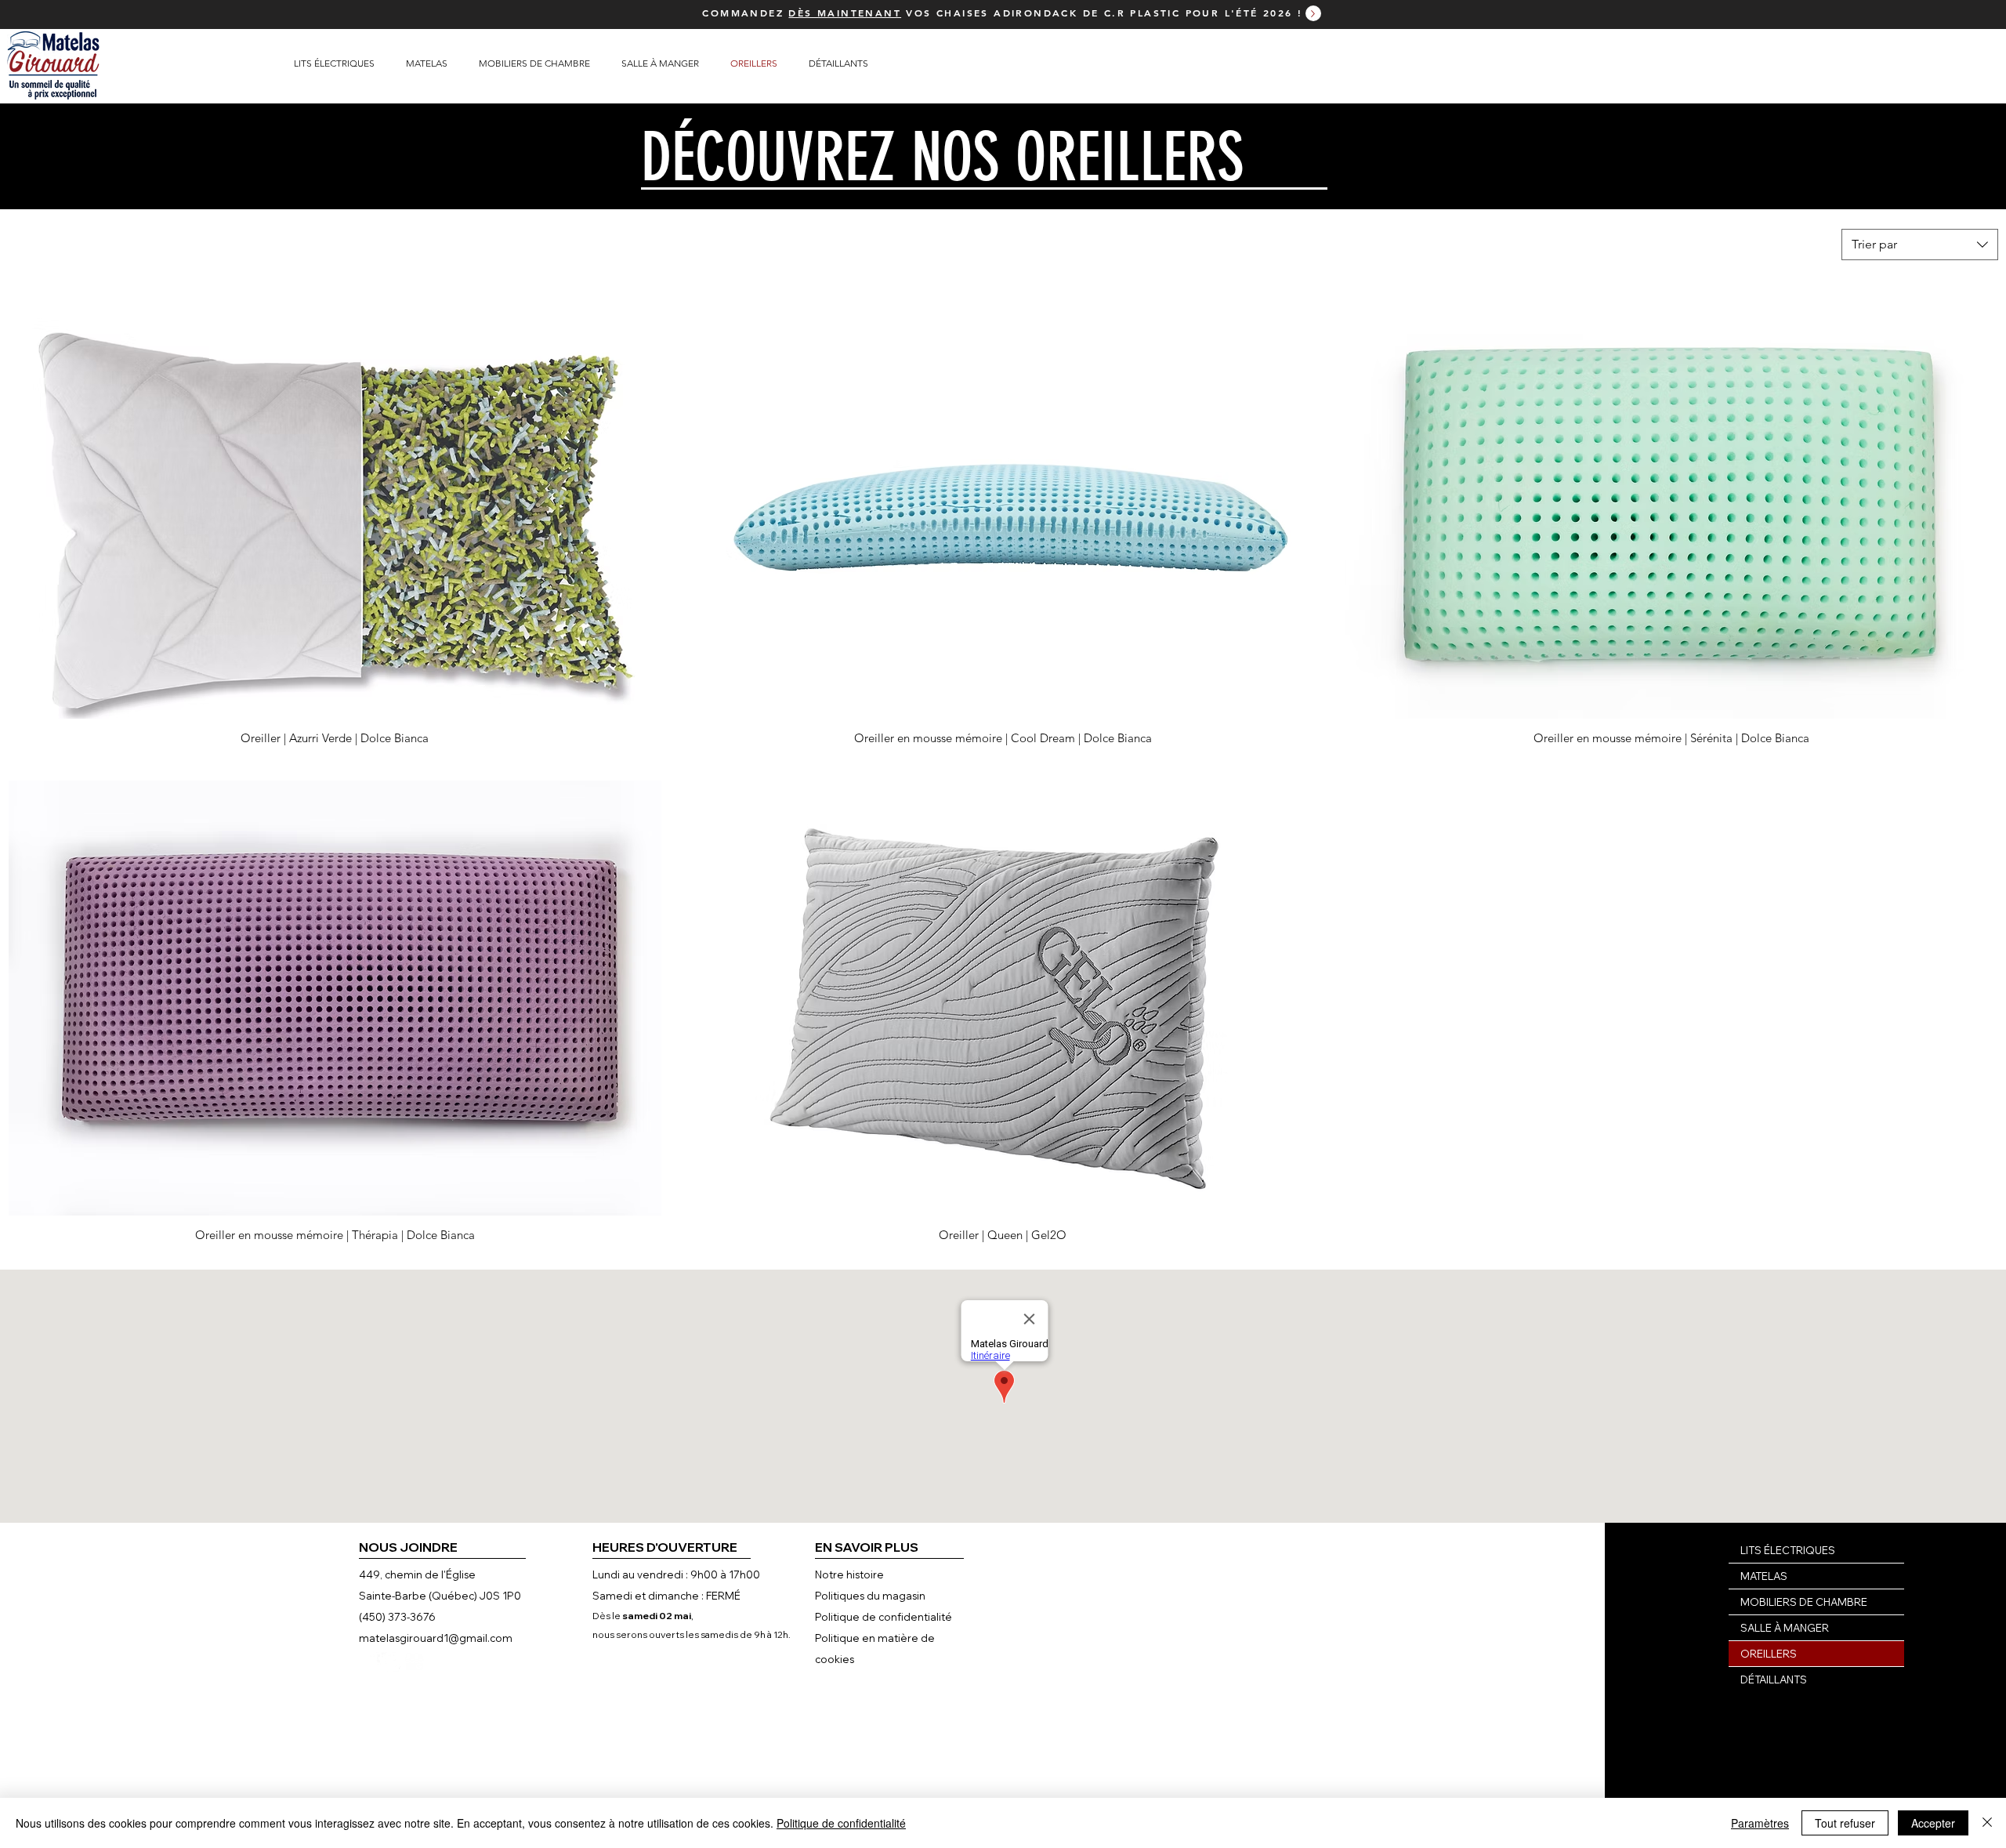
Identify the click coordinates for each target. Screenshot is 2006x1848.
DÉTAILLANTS (1774, 1680)
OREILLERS (1769, 1654)
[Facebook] (371, 1662)
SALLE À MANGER (1785, 1628)
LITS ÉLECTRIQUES (1788, 1550)
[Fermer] (1987, 1823)
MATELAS (1764, 1576)
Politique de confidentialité (841, 1823)
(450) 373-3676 (397, 1617)
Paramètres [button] (1760, 1823)
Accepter (1933, 1823)
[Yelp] (391, 1662)
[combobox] (1920, 245)
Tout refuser (1845, 1823)
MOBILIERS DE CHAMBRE (1804, 1602)
